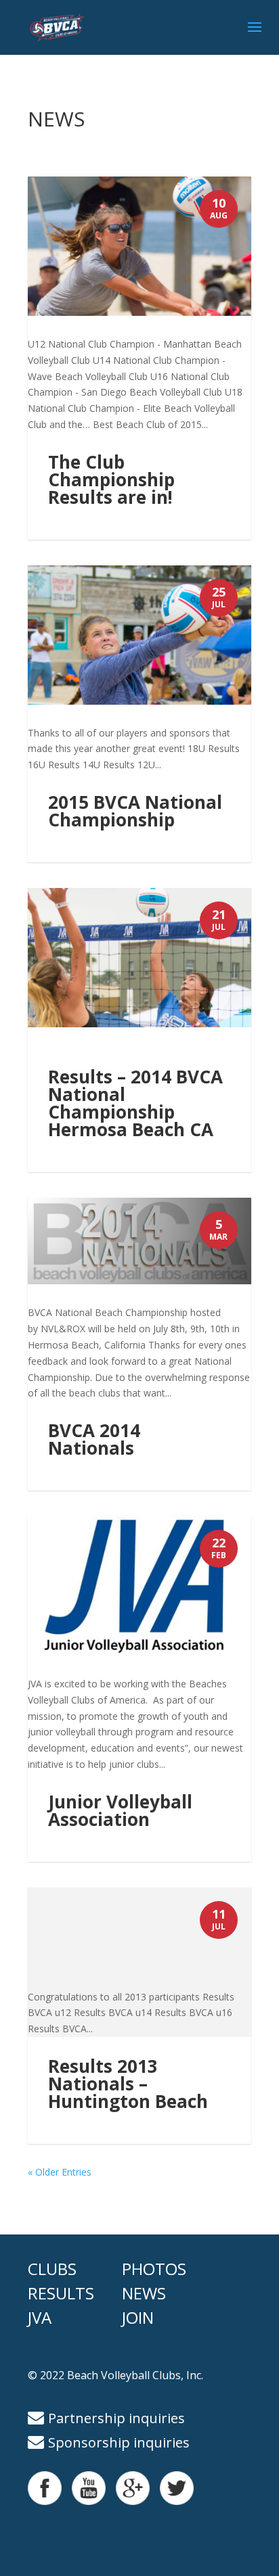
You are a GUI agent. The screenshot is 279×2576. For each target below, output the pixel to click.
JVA (40, 2317)
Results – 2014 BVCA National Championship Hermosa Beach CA (135, 1103)
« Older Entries (60, 2172)
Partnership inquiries (116, 2418)
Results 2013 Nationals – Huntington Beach (128, 2084)
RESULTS (61, 2293)
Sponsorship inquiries (119, 2442)
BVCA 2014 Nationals (94, 1439)
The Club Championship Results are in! (111, 479)
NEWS (144, 2293)
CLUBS (52, 2269)
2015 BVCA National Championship (135, 811)
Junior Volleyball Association (120, 1810)
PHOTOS (154, 2269)
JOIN (138, 2317)
